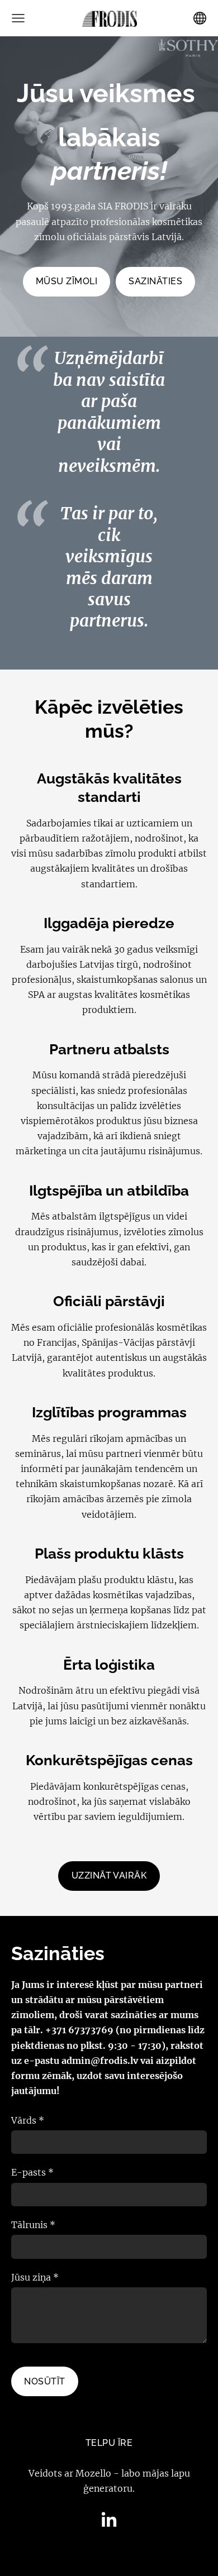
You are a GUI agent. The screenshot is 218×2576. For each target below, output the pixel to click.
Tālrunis (33, 2225)
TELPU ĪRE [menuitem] (109, 2443)
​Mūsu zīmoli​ (67, 281)
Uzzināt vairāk (109, 1875)
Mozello (93, 2473)
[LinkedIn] (109, 2519)
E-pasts (32, 2172)
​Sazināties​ (155, 281)
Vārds (28, 2120)
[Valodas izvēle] (200, 18)
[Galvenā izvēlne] (18, 18)
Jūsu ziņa (35, 2277)
